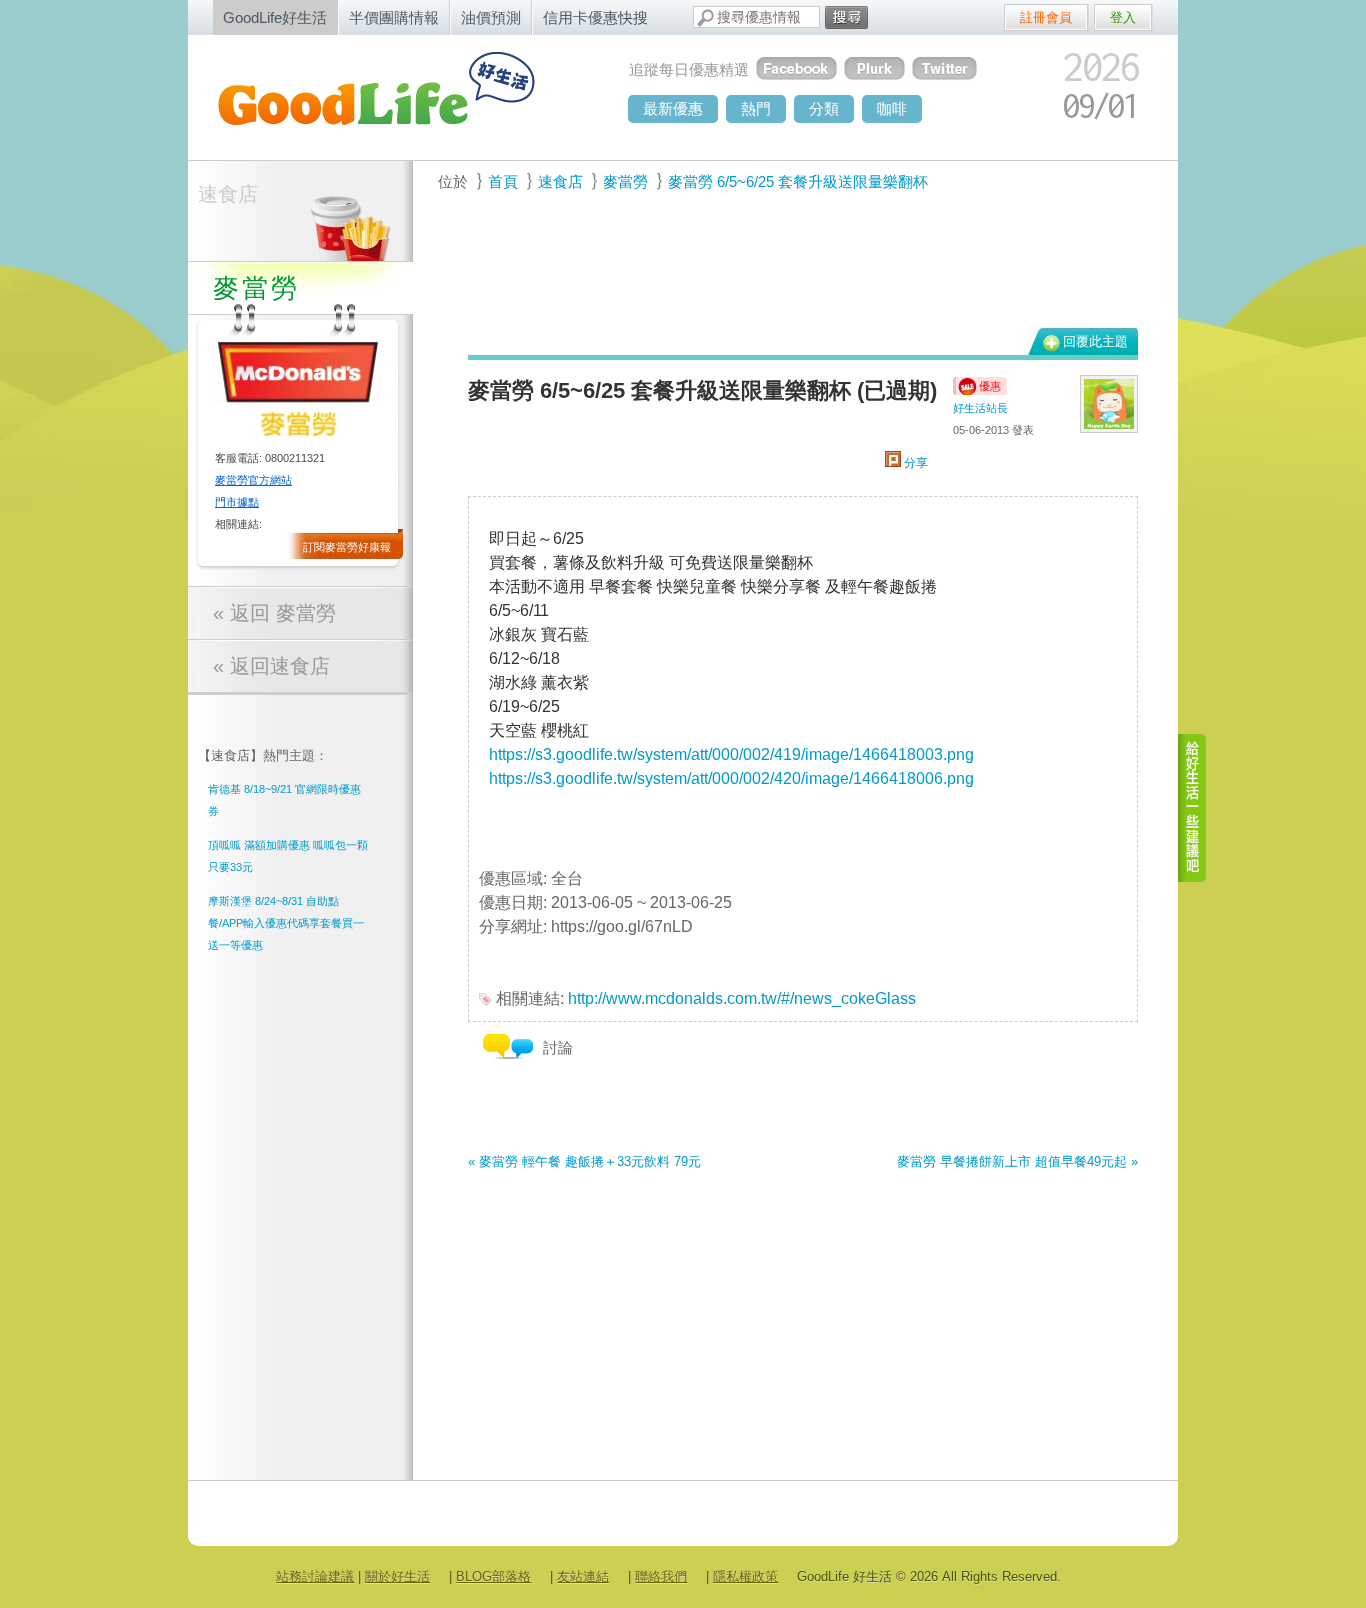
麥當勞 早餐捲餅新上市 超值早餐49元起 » (1017, 1161)
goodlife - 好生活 (398, 96)
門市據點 (237, 502)
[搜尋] (846, 17)
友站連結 (583, 1576)
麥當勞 (625, 181)
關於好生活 (397, 1576)
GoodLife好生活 (275, 17)
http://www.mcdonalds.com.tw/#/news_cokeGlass (742, 998)
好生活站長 (980, 408)
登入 (1123, 17)
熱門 (756, 108)
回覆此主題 (1095, 341)
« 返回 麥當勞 (274, 613)
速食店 (228, 194)
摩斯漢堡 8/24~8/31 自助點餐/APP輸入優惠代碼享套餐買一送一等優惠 (286, 923)
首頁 (503, 181)
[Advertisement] (792, 271)
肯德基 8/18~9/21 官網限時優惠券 (284, 800)
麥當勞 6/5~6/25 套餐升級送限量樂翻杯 (798, 181)
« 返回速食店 (271, 666)
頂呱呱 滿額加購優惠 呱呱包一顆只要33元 (288, 856)
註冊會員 (1046, 17)
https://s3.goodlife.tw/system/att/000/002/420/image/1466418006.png (731, 778)
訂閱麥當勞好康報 (347, 547)
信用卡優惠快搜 (595, 17)
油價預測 (491, 17)
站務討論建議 (315, 1576)
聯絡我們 (661, 1576)
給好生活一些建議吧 (1193, 808)
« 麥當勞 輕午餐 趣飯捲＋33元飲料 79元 (584, 1161)
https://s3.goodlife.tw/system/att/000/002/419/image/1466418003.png (731, 754)
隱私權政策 (745, 1576)
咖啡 (892, 108)
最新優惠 (673, 108)
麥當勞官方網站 (253, 480)
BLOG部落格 (493, 1576)
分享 (914, 463)
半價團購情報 (394, 17)
